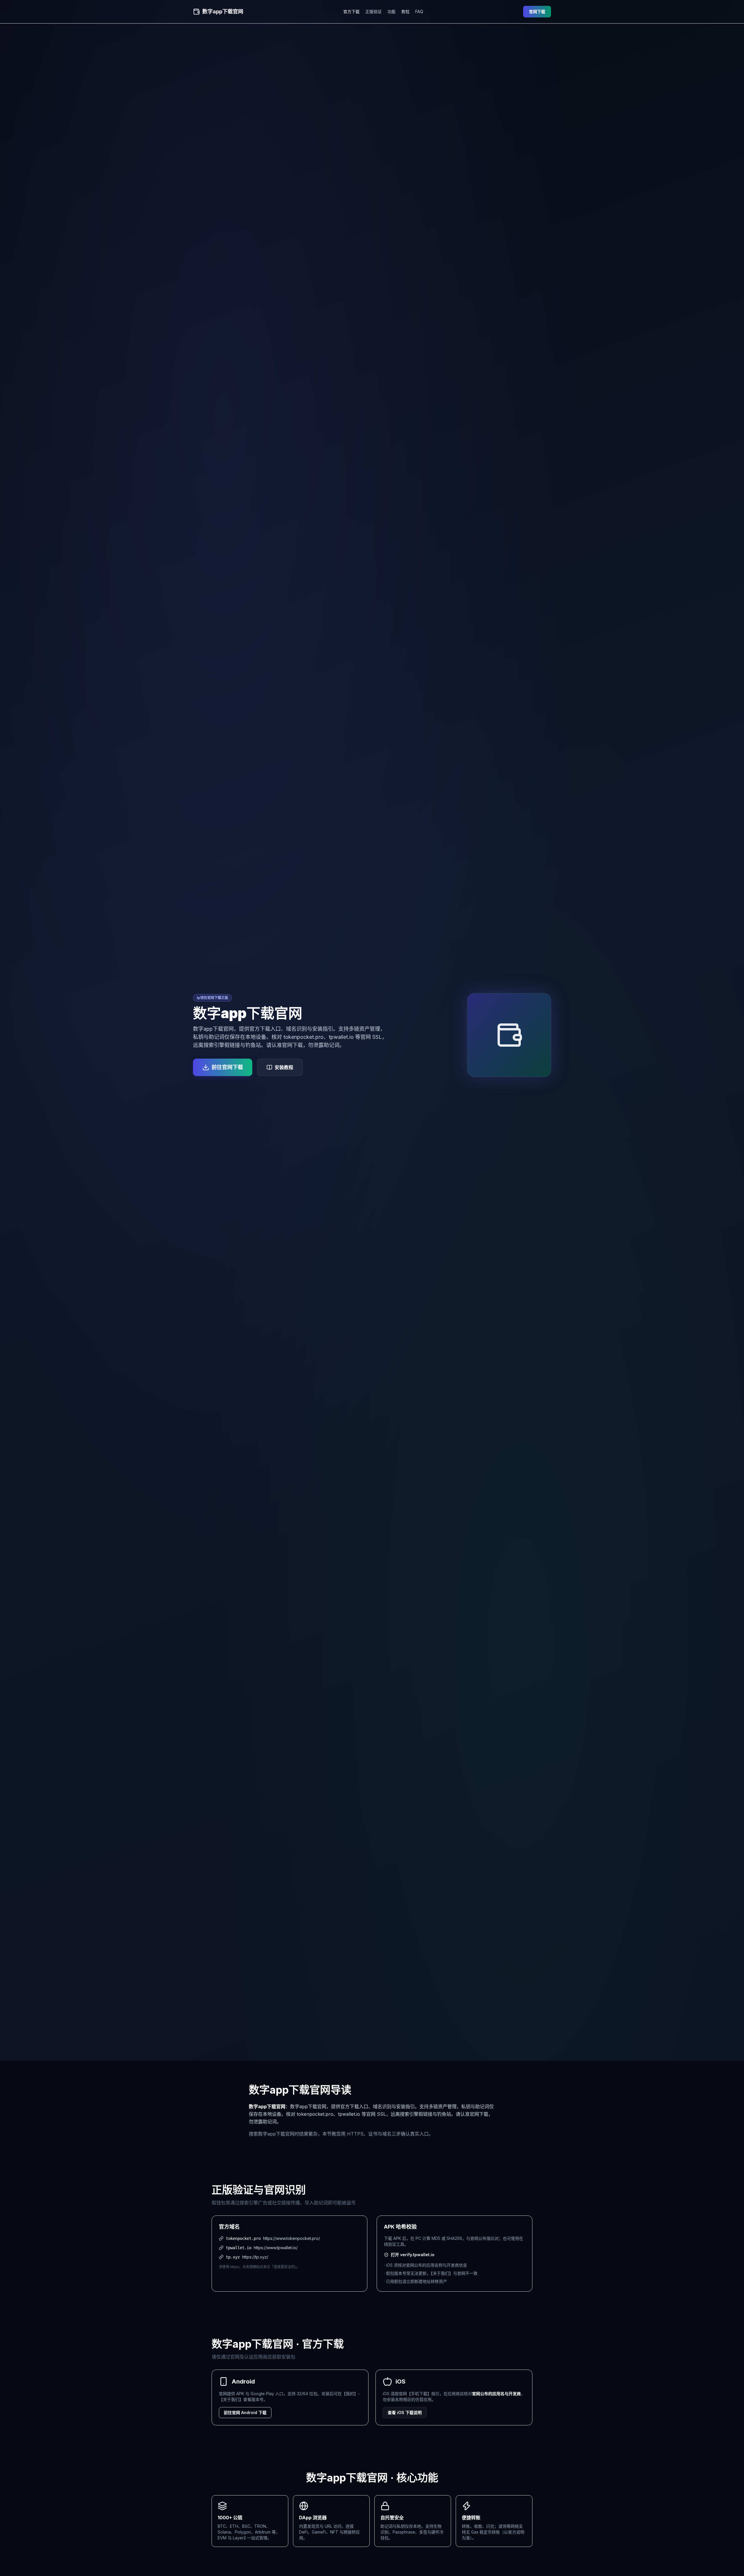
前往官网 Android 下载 (245, 2412)
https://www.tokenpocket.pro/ (291, 2238)
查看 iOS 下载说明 (405, 2412)
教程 (405, 11)
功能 (391, 11)
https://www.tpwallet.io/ (276, 2248)
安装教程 (284, 1067)
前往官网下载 (227, 1067)
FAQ (419, 11)
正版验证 (373, 11)
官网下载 (537, 11)
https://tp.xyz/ (255, 2257)
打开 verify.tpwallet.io (413, 2255)
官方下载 (351, 11)
